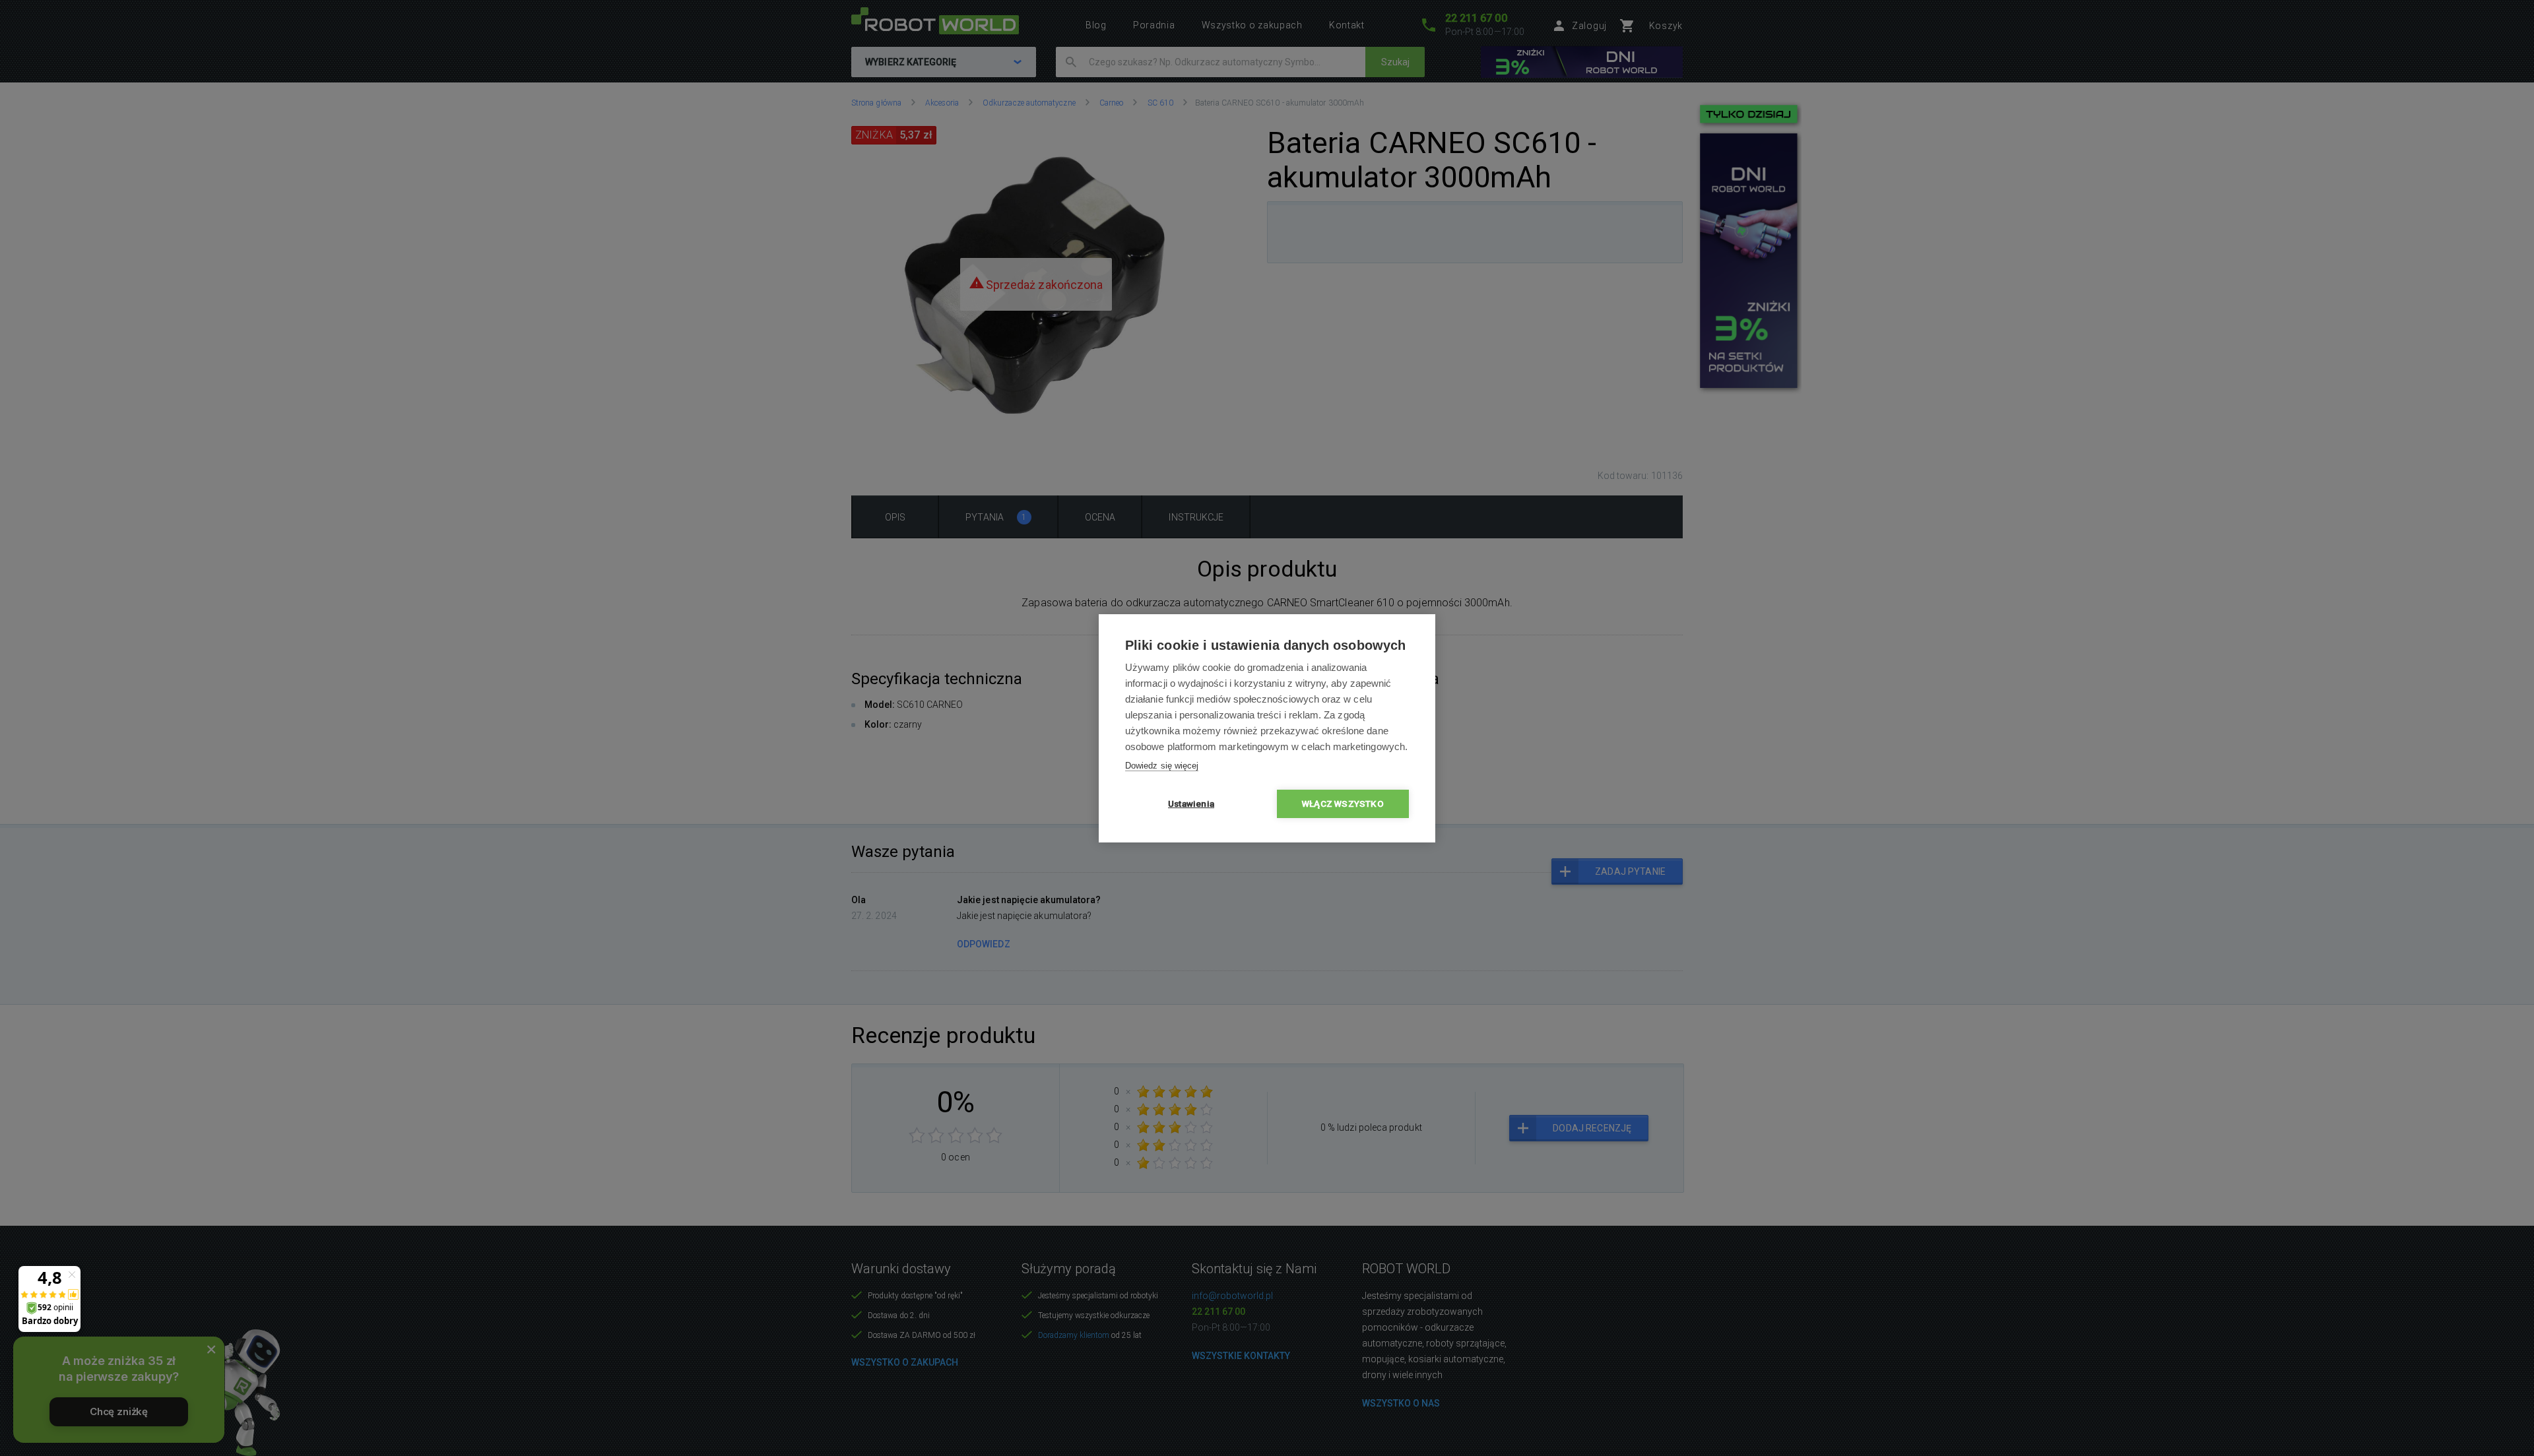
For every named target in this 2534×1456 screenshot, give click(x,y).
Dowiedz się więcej (1162, 766)
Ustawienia (1191, 804)
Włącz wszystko (1343, 804)
